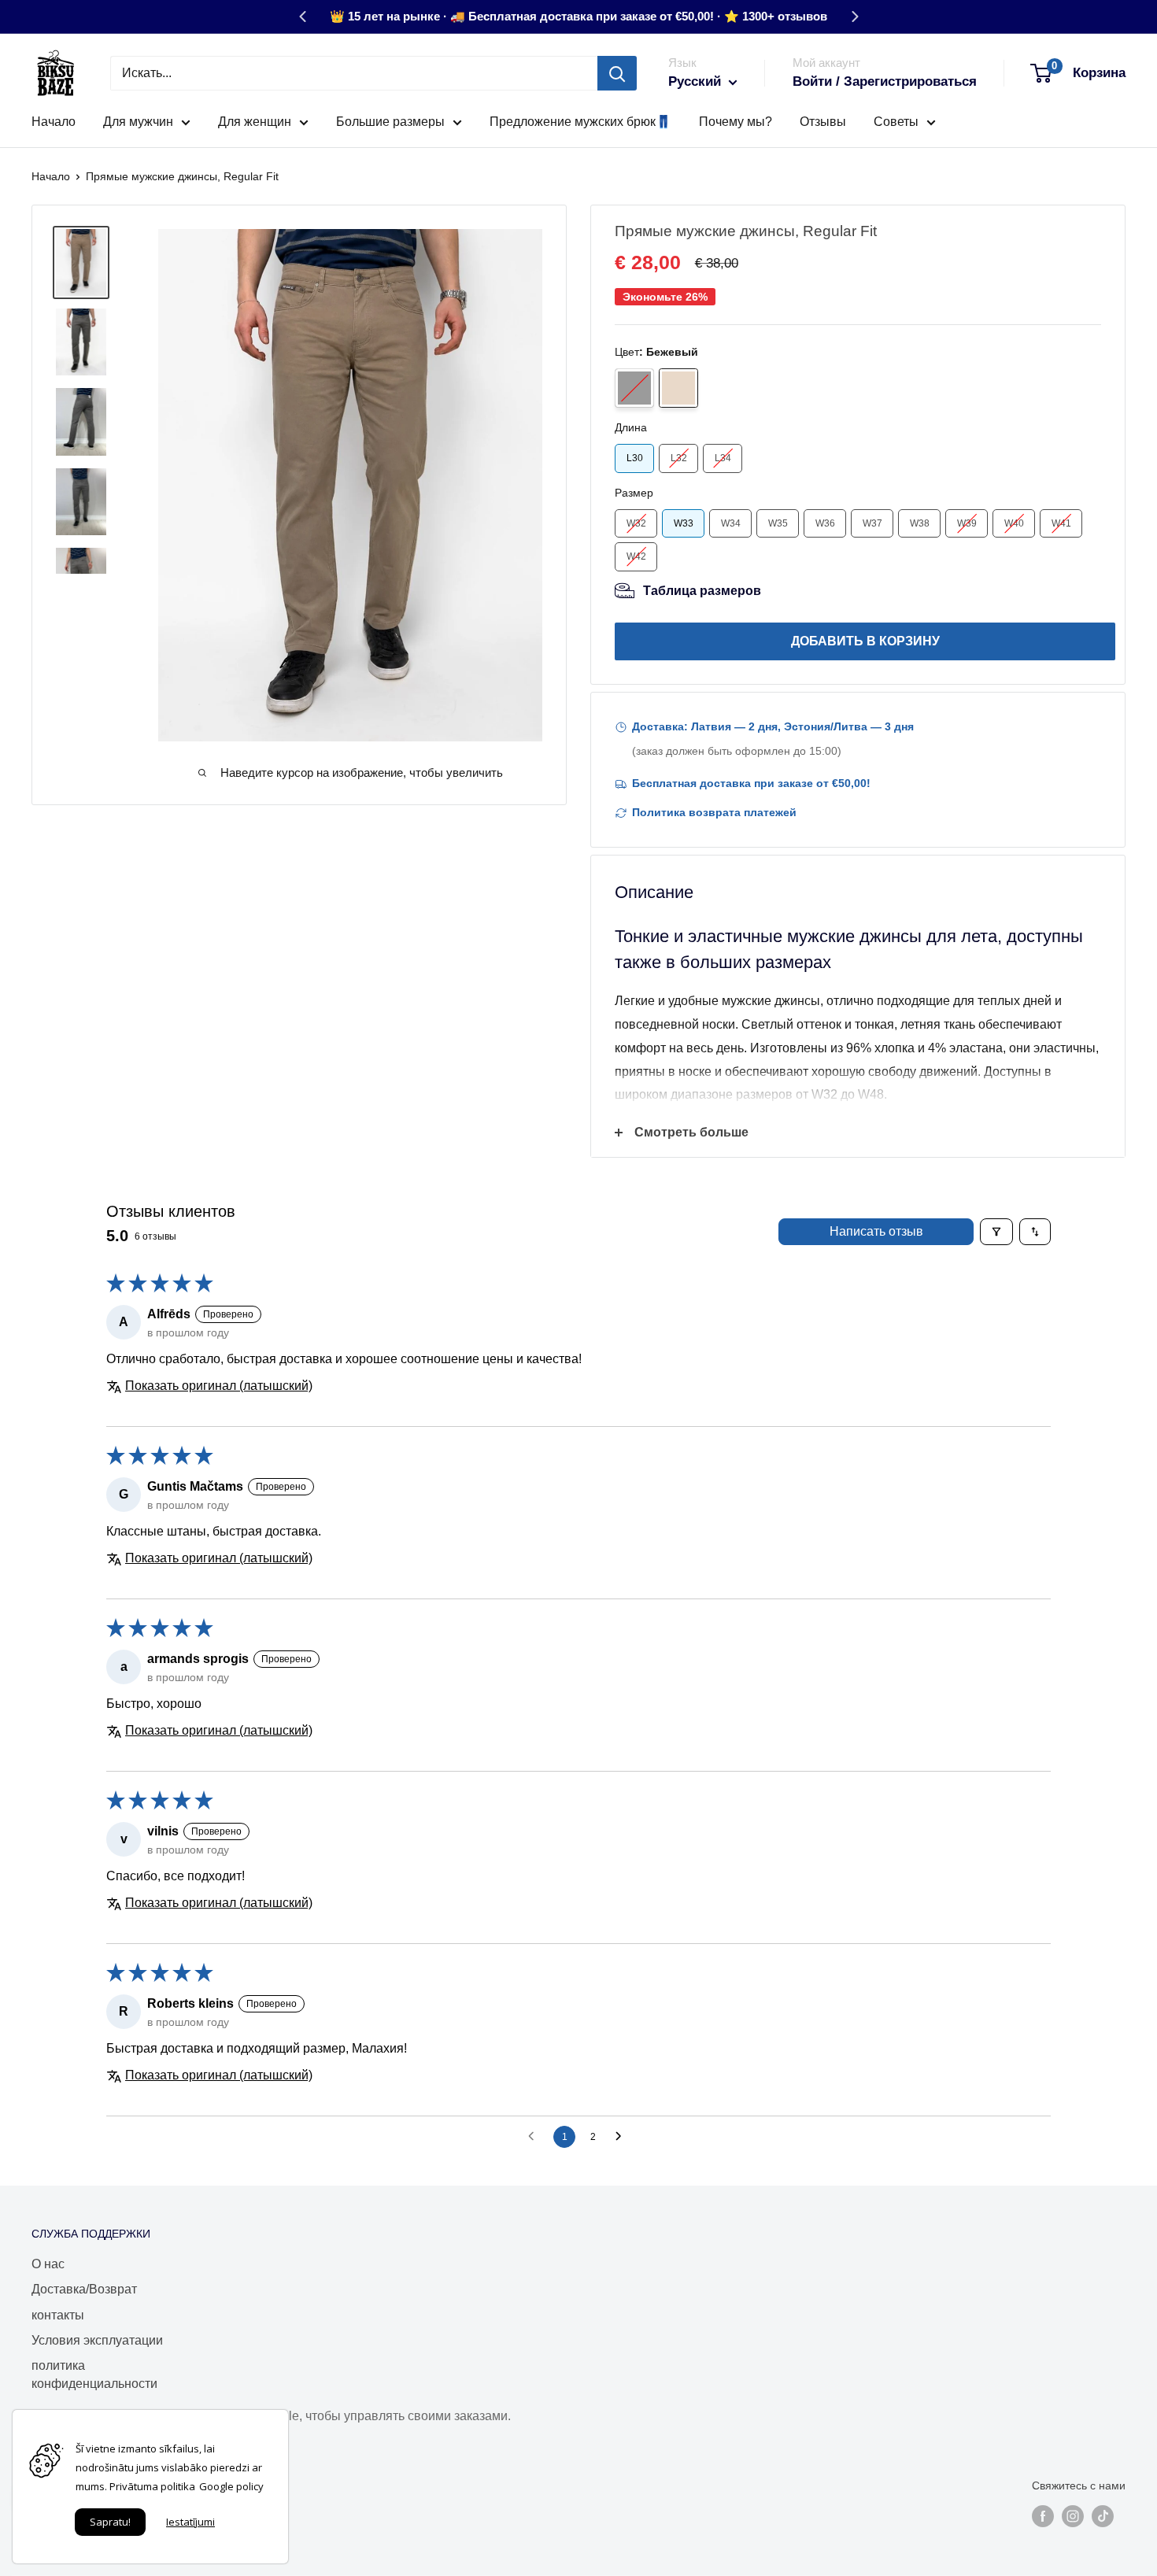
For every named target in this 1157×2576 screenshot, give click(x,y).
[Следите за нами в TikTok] (1103, 2515)
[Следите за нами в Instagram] (1073, 2515)
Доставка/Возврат (84, 2289)
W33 (684, 523)
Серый (634, 388)
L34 (723, 458)
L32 (679, 458)
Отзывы (823, 122)
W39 (967, 523)
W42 (636, 556)
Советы (896, 122)
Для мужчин (138, 122)
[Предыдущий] (302, 17)
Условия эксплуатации (97, 2340)
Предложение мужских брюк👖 (580, 122)
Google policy (231, 2486)
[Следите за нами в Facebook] (1043, 2515)
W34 (731, 523)
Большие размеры (390, 122)
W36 (825, 523)
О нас (48, 2264)
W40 (1014, 523)
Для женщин (255, 122)
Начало (54, 122)
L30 (635, 458)
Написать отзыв (876, 1231)
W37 (872, 523)
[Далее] (855, 17)
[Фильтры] (996, 1232)
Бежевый (678, 388)
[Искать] (617, 73)
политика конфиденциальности (94, 2374)
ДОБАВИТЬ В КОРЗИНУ (865, 641)
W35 (778, 523)
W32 (636, 523)
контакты (58, 2315)
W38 (920, 523)
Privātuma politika (152, 2486)
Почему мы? (736, 122)
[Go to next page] (623, 2137)
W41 (1061, 523)
